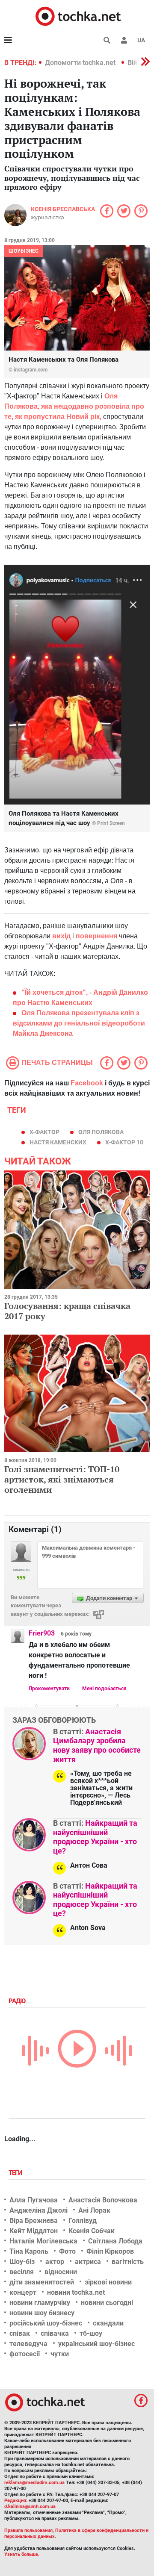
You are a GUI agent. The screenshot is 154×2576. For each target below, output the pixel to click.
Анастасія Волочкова (103, 2200)
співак (20, 2333)
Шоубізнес (24, 251)
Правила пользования (28, 2530)
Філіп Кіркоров (110, 2251)
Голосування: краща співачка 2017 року (67, 1311)
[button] (124, 40)
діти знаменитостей (42, 2282)
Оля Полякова (101, 1132)
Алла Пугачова (34, 2200)
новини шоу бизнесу (42, 2313)
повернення (96, 936)
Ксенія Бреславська (63, 209)
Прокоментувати (49, 1689)
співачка (55, 2333)
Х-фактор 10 (124, 1142)
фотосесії (25, 2354)
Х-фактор (44, 1132)
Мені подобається (104, 1689)
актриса (88, 2262)
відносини (61, 2272)
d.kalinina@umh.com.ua (30, 2507)
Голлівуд (83, 2221)
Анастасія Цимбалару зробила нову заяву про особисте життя (97, 1745)
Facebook (87, 1083)
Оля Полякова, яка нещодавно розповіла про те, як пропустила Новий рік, (74, 406)
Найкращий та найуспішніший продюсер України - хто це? (95, 1837)
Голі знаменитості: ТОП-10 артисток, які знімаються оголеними (62, 1479)
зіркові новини (108, 2282)
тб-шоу (91, 2333)
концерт (23, 2292)
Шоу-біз (22, 2262)
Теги (16, 2173)
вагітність (128, 2262)
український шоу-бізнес (96, 2344)
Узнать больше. (22, 2554)
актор (55, 2262)
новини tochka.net (76, 2292)
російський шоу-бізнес (46, 2323)
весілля (22, 2272)
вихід (61, 936)
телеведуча (28, 2344)
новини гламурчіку (40, 2303)
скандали (108, 2323)
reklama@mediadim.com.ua (34, 2483)
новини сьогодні (107, 2303)
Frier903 (42, 1633)
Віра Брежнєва (34, 2221)
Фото (67, 2251)
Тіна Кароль (29, 2251)
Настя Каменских (58, 1142)
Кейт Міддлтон (34, 2231)
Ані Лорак (94, 2210)
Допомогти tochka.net (81, 63)
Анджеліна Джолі (38, 2210)
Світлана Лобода (115, 2241)
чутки (60, 2354)
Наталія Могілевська (43, 2241)
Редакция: (16, 2501)
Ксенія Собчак (92, 2231)
